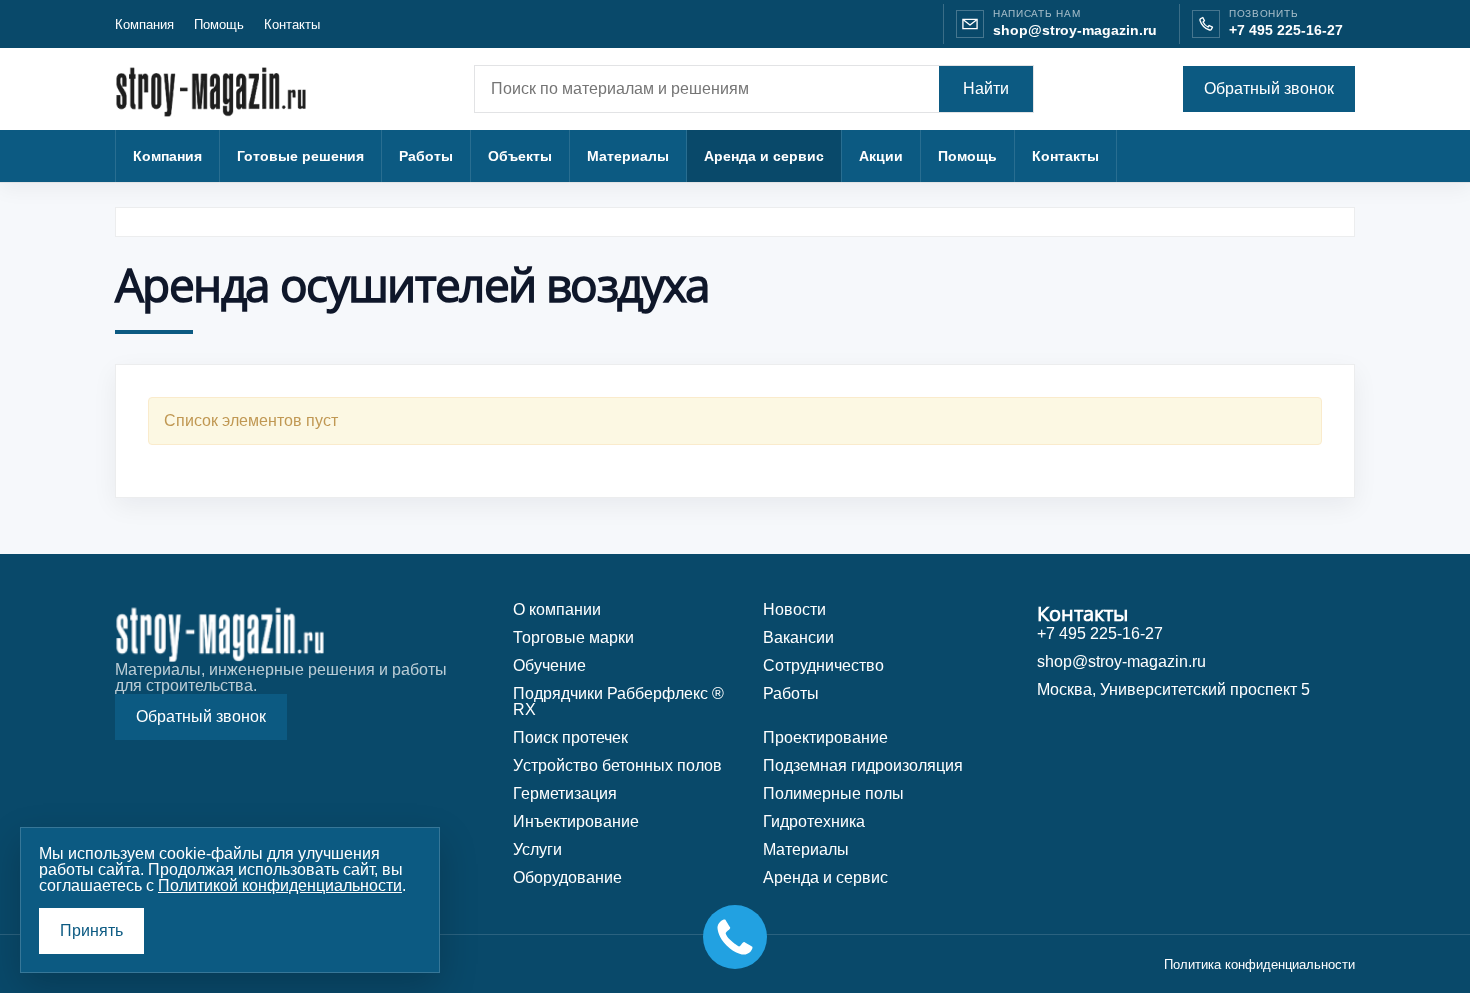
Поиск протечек (570, 737)
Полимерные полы (833, 793)
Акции (881, 156)
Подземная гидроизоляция (863, 765)
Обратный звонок (1269, 88)
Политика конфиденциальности (1259, 964)
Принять (91, 930)
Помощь (219, 24)
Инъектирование (576, 821)
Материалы (628, 156)
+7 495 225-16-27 (1286, 30)
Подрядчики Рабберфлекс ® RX (618, 701)
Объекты (520, 156)
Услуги (537, 849)
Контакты (292, 24)
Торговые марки (573, 637)
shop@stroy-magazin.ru (1075, 30)
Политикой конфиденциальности (280, 885)
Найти (986, 88)
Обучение (549, 665)
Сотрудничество (823, 665)
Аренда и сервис (764, 156)
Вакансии (798, 637)
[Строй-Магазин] (220, 89)
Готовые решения (300, 156)
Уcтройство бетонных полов (617, 765)
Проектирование (825, 737)
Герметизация (565, 793)
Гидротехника (814, 821)
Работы (426, 156)
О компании (557, 609)
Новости (794, 609)
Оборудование (567, 877)
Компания (144, 24)
